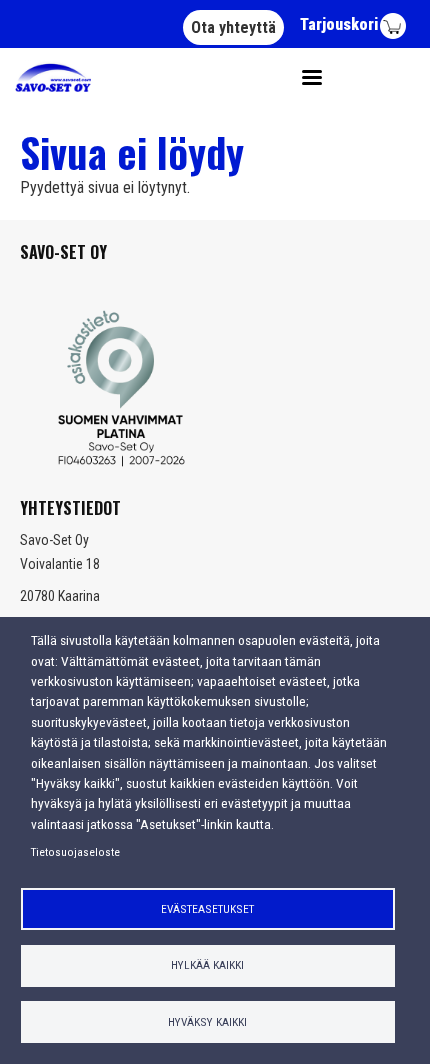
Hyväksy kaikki (207, 1022)
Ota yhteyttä (233, 27)
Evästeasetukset (207, 909)
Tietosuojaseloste (75, 852)
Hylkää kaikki (207, 965)
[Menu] (305, 78)
